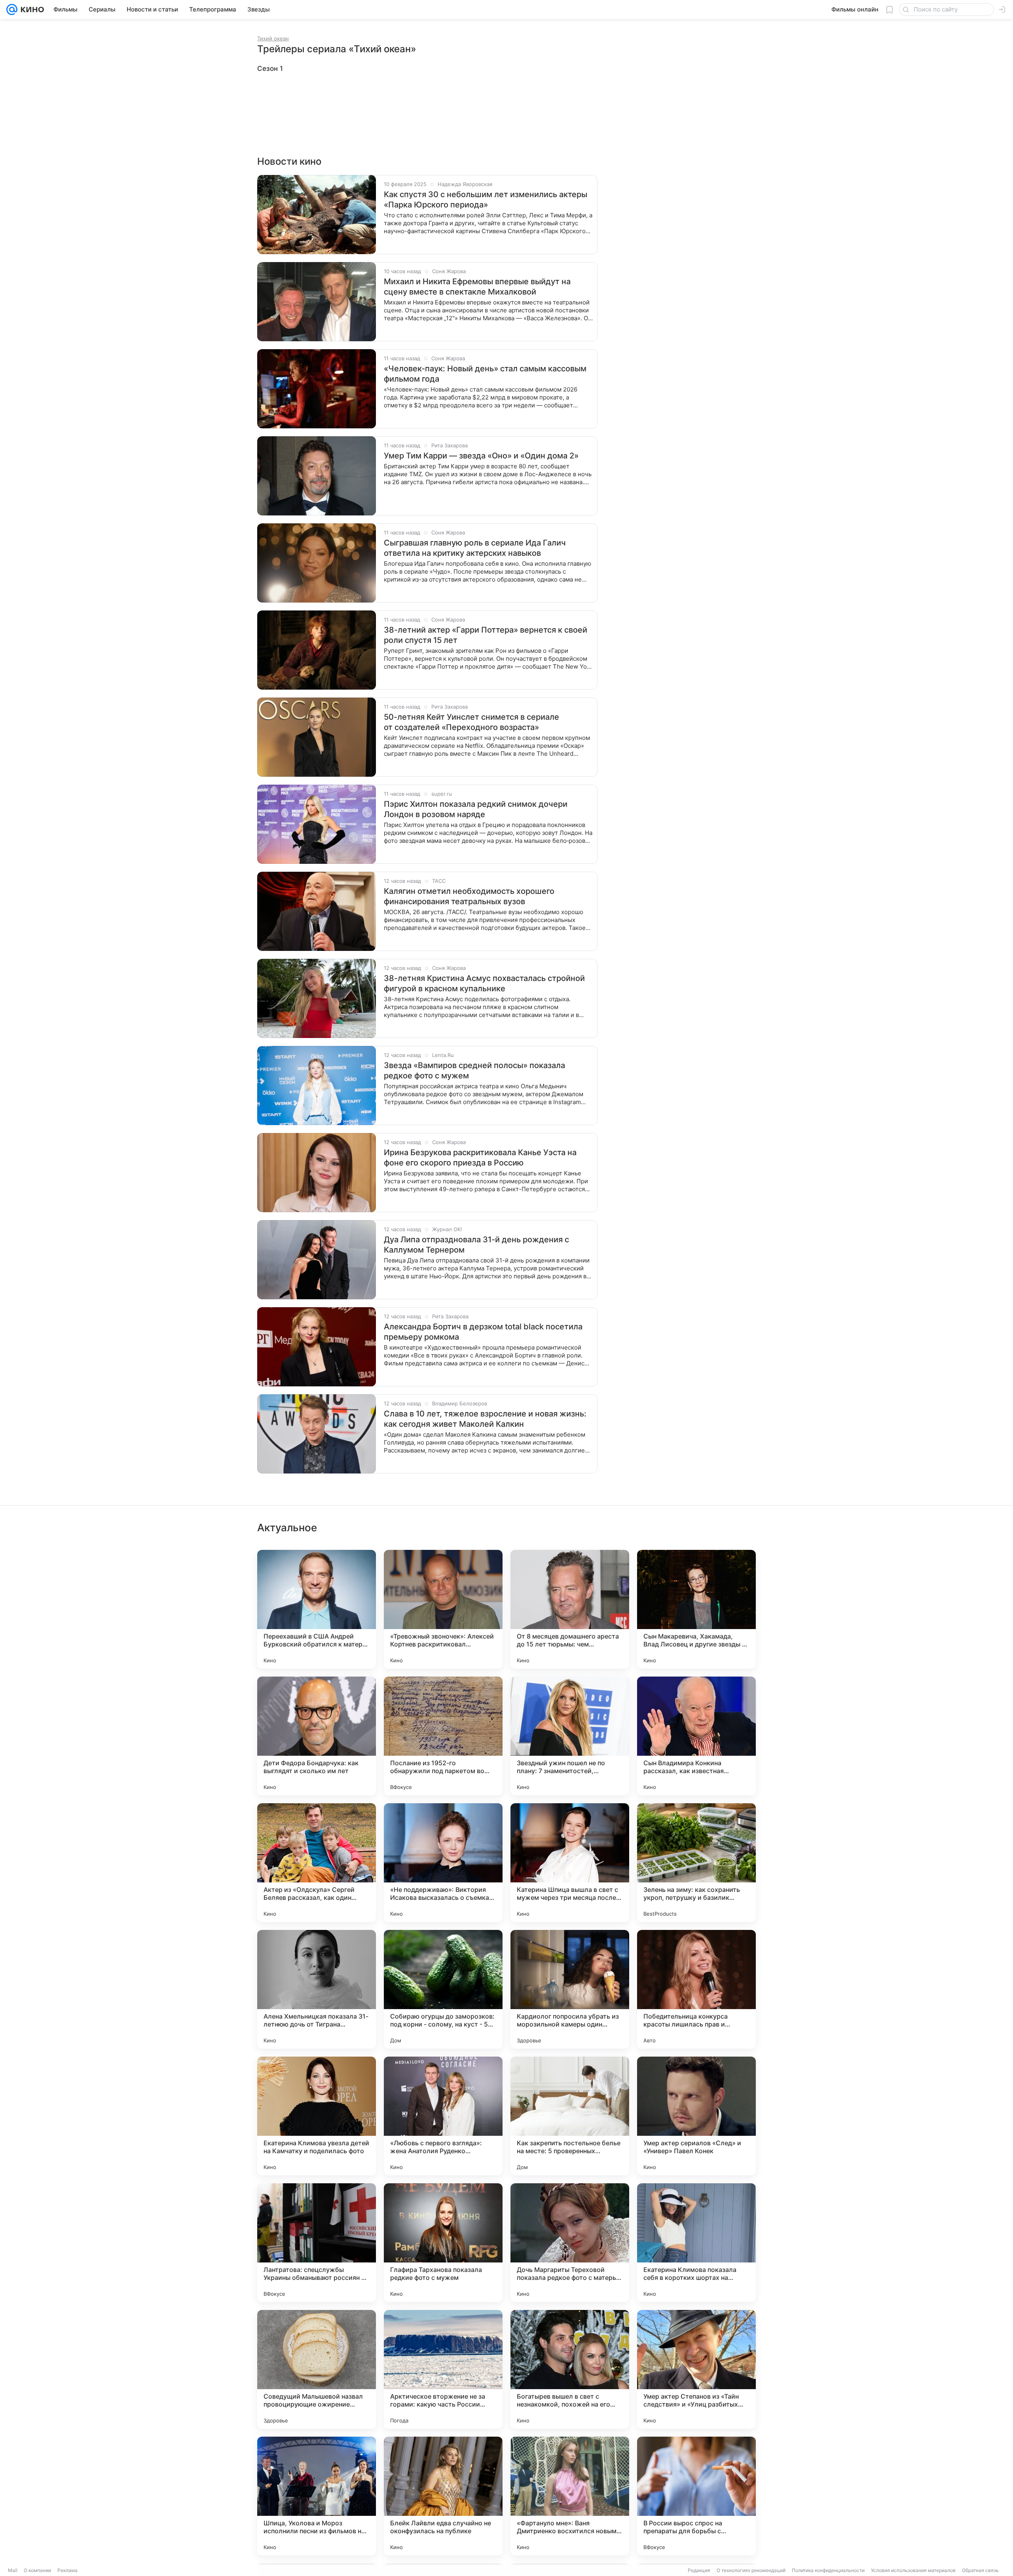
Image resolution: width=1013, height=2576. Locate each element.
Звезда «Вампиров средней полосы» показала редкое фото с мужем (474, 1070)
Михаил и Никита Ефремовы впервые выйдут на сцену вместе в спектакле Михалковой (477, 287)
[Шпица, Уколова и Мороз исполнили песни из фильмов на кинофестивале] (317, 2496)
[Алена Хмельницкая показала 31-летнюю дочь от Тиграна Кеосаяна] (317, 1989)
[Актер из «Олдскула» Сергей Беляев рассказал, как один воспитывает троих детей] (317, 1863)
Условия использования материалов (913, 2570)
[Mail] (12, 10)
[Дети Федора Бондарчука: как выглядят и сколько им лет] (317, 1736)
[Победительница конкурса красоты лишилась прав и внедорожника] (696, 1989)
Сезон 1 (270, 68)
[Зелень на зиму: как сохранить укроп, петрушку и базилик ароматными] (696, 1863)
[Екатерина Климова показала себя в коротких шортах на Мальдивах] (696, 2243)
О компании (37, 2570)
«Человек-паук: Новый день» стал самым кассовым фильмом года (485, 374)
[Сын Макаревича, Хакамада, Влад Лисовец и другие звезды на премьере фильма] (696, 1609)
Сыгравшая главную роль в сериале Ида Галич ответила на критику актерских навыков (475, 548)
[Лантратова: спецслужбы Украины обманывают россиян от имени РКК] (317, 2243)
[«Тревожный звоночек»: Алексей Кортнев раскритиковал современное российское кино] (443, 1609)
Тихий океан (273, 38)
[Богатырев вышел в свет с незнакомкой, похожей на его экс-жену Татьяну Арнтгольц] (570, 2369)
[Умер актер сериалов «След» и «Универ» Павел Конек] (696, 2116)
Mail (13, 2570)
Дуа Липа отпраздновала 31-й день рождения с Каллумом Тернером (476, 1245)
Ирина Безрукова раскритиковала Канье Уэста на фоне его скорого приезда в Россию (480, 1158)
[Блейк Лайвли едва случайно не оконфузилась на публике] (443, 2496)
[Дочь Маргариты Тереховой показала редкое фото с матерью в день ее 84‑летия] (570, 2243)
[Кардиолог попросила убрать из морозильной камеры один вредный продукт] (570, 1989)
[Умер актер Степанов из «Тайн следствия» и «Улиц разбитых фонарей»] (696, 2369)
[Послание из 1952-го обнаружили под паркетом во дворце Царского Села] (443, 1736)
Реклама (67, 2570)
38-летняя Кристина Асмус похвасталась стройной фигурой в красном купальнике (484, 983)
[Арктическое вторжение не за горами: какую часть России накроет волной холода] (443, 2369)
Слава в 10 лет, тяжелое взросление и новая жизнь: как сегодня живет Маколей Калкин (485, 1419)
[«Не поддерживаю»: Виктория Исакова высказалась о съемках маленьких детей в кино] (443, 1863)
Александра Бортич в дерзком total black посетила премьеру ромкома (483, 1332)
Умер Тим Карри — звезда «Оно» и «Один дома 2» (481, 456)
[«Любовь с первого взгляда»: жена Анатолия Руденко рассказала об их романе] (443, 2116)
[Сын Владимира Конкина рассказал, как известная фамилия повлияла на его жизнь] (696, 1736)
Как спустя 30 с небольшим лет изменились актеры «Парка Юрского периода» (486, 200)
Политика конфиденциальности (828, 2570)
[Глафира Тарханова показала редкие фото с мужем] (443, 2243)
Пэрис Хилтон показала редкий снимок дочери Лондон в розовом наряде (476, 809)
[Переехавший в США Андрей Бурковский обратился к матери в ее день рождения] (317, 1609)
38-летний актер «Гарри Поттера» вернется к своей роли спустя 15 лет (486, 635)
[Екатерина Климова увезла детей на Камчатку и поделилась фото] (317, 2116)
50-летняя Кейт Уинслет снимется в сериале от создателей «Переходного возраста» (471, 722)
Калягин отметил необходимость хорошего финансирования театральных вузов (469, 896)
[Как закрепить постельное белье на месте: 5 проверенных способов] (570, 2116)
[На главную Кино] (31, 10)
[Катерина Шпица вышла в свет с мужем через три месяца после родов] (570, 1863)
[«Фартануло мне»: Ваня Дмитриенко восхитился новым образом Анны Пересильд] (570, 2496)
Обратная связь (980, 2570)
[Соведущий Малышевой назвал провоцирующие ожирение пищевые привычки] (317, 2369)
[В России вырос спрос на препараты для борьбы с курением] (696, 2496)
